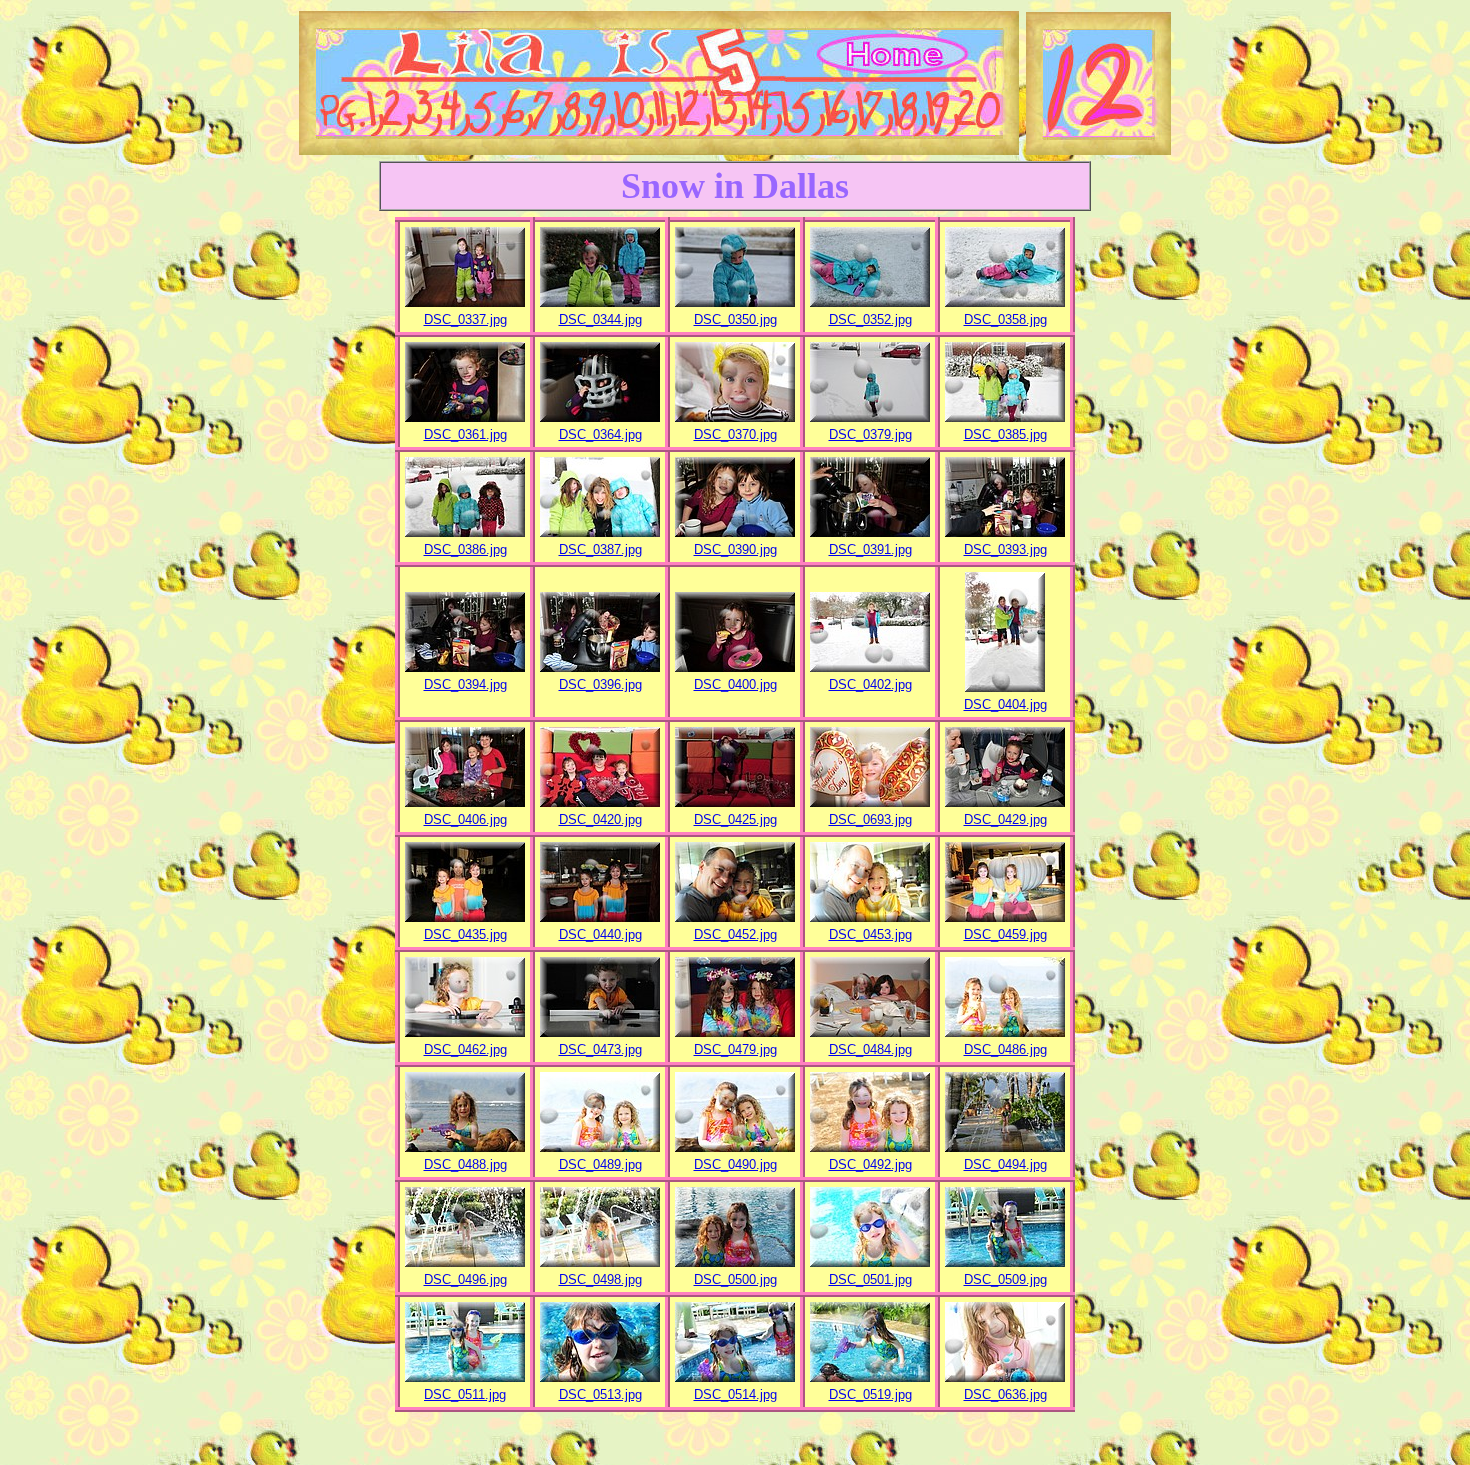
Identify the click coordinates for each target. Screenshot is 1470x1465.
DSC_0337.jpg (465, 319)
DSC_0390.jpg (735, 549)
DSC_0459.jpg (1005, 934)
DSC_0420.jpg (600, 819)
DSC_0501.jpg (870, 1279)
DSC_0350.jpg (735, 319)
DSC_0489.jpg (600, 1164)
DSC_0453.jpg (870, 934)
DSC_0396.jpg (600, 684)
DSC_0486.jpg (1005, 1049)
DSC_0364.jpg (600, 434)
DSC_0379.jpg (870, 434)
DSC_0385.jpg (1005, 434)
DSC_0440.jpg (600, 934)
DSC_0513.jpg (600, 1394)
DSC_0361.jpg (465, 434)
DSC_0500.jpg (735, 1279)
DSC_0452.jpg (735, 934)
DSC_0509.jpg (1005, 1279)
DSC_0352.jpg (870, 319)
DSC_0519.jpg (870, 1394)
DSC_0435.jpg (465, 934)
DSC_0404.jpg (1005, 704)
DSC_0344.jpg (600, 319)
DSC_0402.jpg (870, 684)
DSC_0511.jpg (465, 1394)
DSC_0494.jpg (1005, 1164)
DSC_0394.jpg (465, 684)
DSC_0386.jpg (465, 549)
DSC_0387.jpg (600, 549)
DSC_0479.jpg (735, 1049)
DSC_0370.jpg (735, 434)
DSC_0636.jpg (1005, 1394)
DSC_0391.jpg (870, 549)
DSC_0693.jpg (870, 819)
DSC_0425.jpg (735, 819)
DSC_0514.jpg (735, 1394)
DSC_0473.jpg (600, 1049)
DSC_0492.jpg (870, 1164)
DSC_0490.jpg (735, 1164)
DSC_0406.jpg (465, 819)
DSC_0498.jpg (600, 1279)
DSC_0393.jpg (1005, 549)
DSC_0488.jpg (465, 1164)
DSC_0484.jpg (870, 1049)
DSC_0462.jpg (465, 1049)
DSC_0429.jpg (1005, 819)
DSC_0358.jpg (1005, 319)
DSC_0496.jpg (465, 1279)
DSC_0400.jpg (735, 684)
